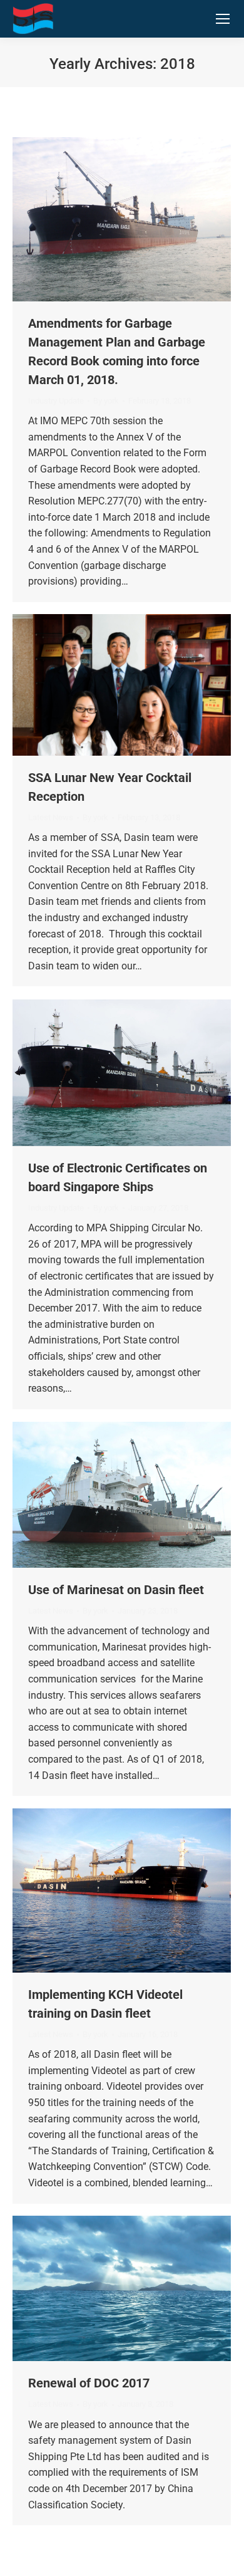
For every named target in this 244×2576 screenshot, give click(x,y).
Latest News (51, 817)
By (106, 401)
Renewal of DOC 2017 (89, 2383)
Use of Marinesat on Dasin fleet (116, 1590)
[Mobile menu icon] (223, 19)
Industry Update (56, 401)
